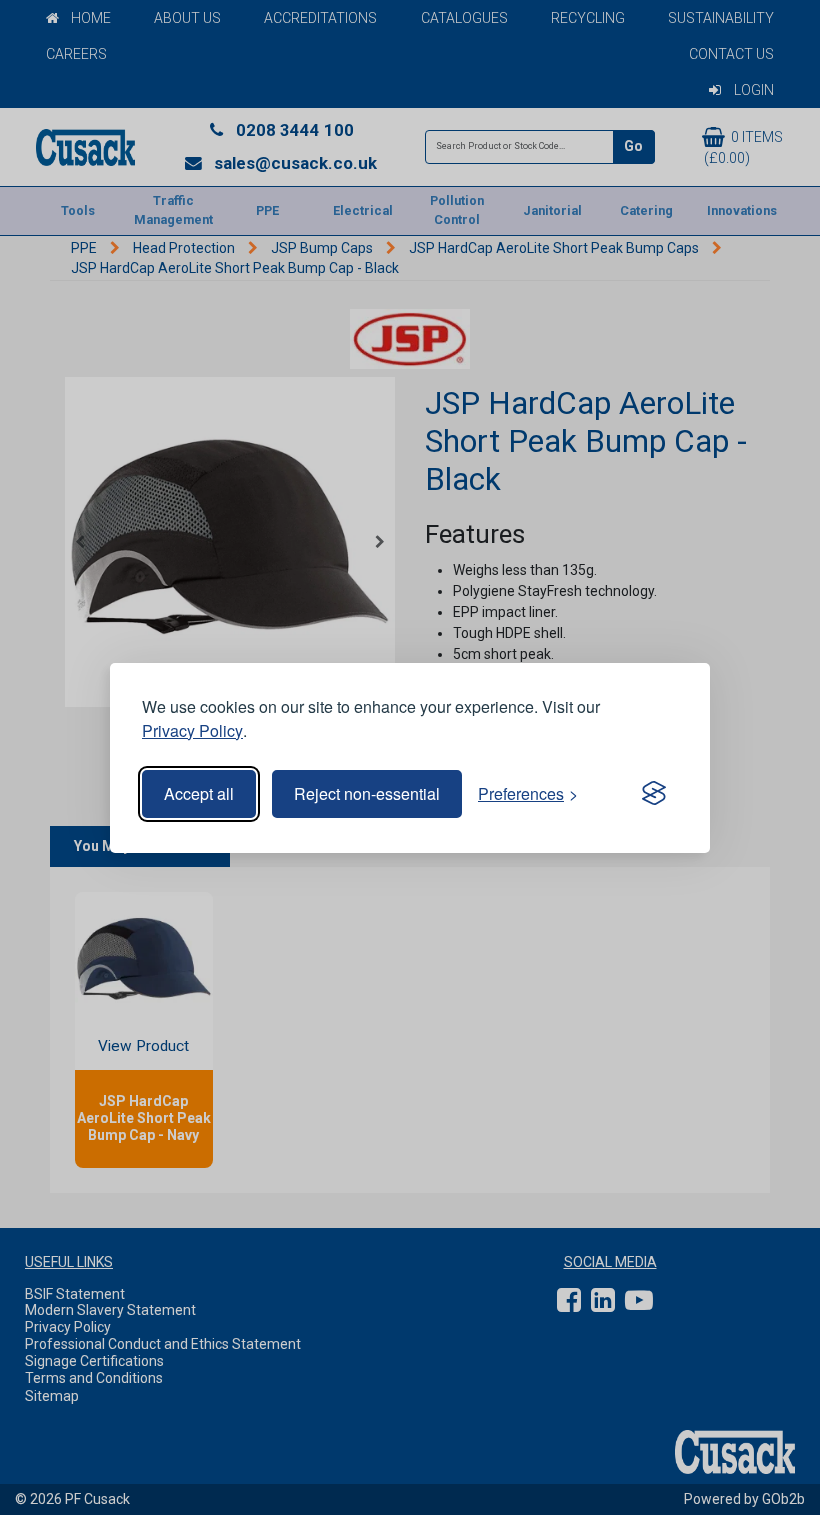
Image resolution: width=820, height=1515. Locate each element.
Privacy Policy (192, 730)
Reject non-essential (367, 793)
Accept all (199, 793)
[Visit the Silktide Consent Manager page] (654, 794)
